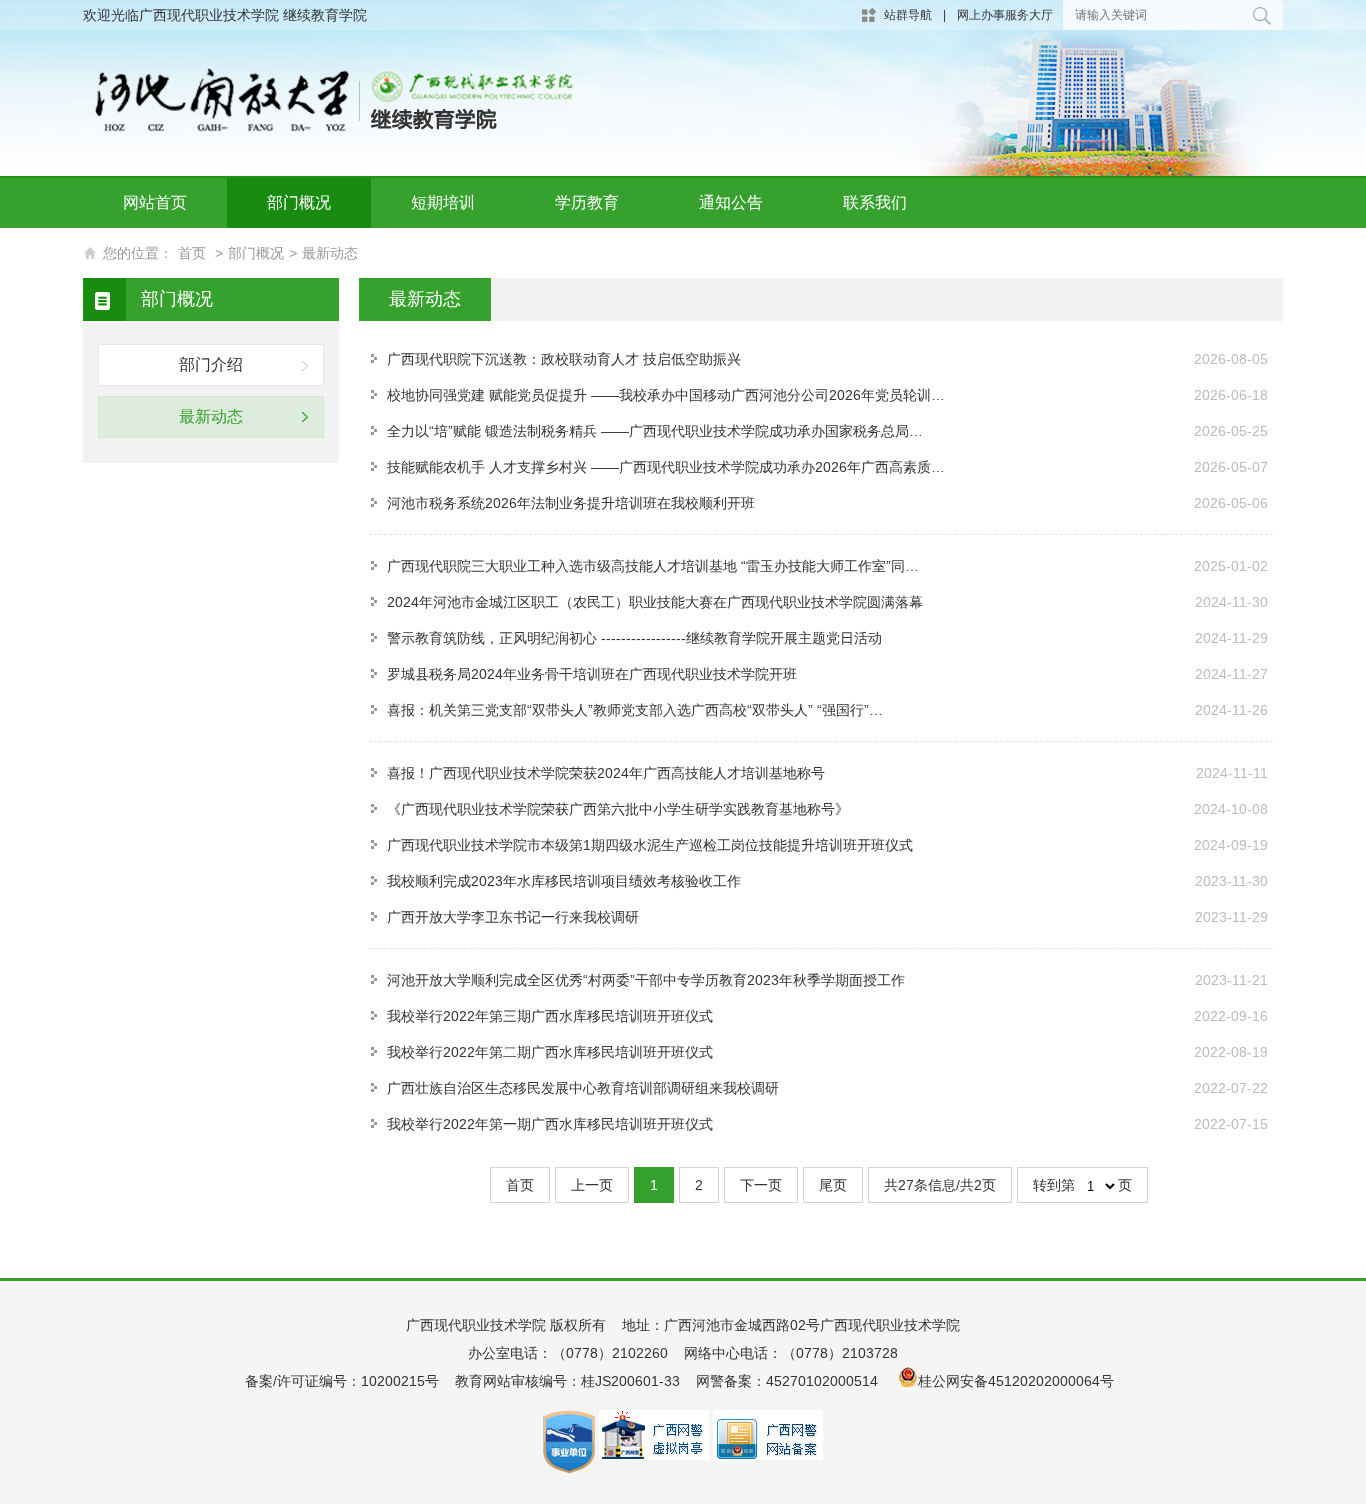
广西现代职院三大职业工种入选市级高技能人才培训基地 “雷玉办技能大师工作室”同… (653, 566)
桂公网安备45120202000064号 (1020, 1381)
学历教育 (587, 202)
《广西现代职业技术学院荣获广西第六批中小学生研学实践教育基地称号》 (618, 809)
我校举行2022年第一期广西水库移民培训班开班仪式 (550, 1124)
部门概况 (299, 202)
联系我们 (875, 202)
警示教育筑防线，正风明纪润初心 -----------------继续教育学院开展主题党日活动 (634, 638)
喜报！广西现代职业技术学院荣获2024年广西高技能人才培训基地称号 (606, 773)
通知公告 (731, 202)
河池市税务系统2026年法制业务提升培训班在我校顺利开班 (571, 503)
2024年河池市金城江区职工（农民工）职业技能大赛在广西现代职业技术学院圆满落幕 (655, 602)
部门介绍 (211, 364)
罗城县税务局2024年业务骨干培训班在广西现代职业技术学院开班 (592, 674)
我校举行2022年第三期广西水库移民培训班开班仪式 (550, 1016)
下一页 (761, 1185)
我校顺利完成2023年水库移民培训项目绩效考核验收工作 (564, 881)
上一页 (592, 1185)
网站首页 (155, 202)
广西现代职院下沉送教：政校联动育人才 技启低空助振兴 (564, 359)
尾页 (833, 1185)
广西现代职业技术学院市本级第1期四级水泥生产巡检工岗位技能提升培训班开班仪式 (650, 845)
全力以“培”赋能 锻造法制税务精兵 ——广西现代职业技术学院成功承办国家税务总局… (655, 431)
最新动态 (330, 253)
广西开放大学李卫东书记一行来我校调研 (513, 917)
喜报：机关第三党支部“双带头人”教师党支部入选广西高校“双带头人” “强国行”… (635, 710)
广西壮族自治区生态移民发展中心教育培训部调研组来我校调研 (583, 1088)
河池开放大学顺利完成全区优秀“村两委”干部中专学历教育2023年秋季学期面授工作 (646, 980)
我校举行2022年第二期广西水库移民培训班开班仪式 (550, 1052)
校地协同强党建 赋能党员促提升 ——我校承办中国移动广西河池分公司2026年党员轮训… (666, 395)
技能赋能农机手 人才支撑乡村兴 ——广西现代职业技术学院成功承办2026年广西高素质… (666, 467)
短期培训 (443, 202)
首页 (192, 253)
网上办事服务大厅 (1005, 15)
